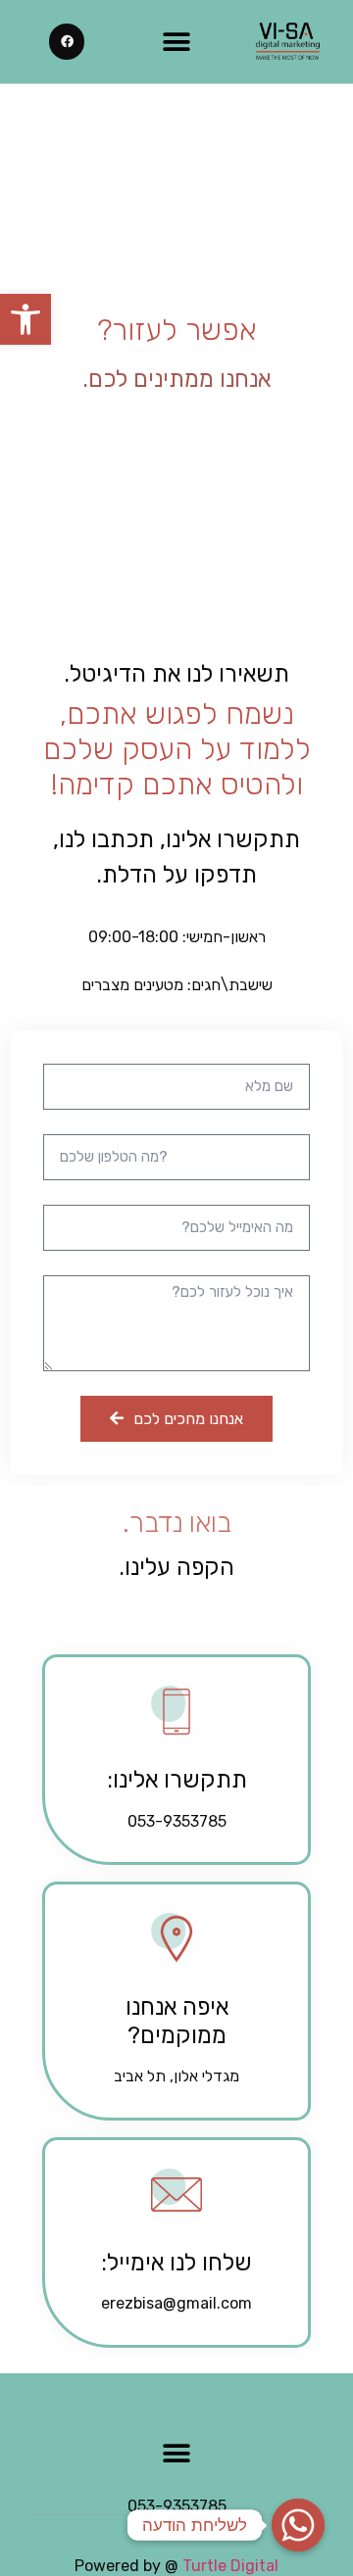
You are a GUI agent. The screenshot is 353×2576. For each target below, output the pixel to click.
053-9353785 (177, 2506)
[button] (25, 319)
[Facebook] (67, 41)
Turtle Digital (230, 2566)
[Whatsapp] (298, 2525)
